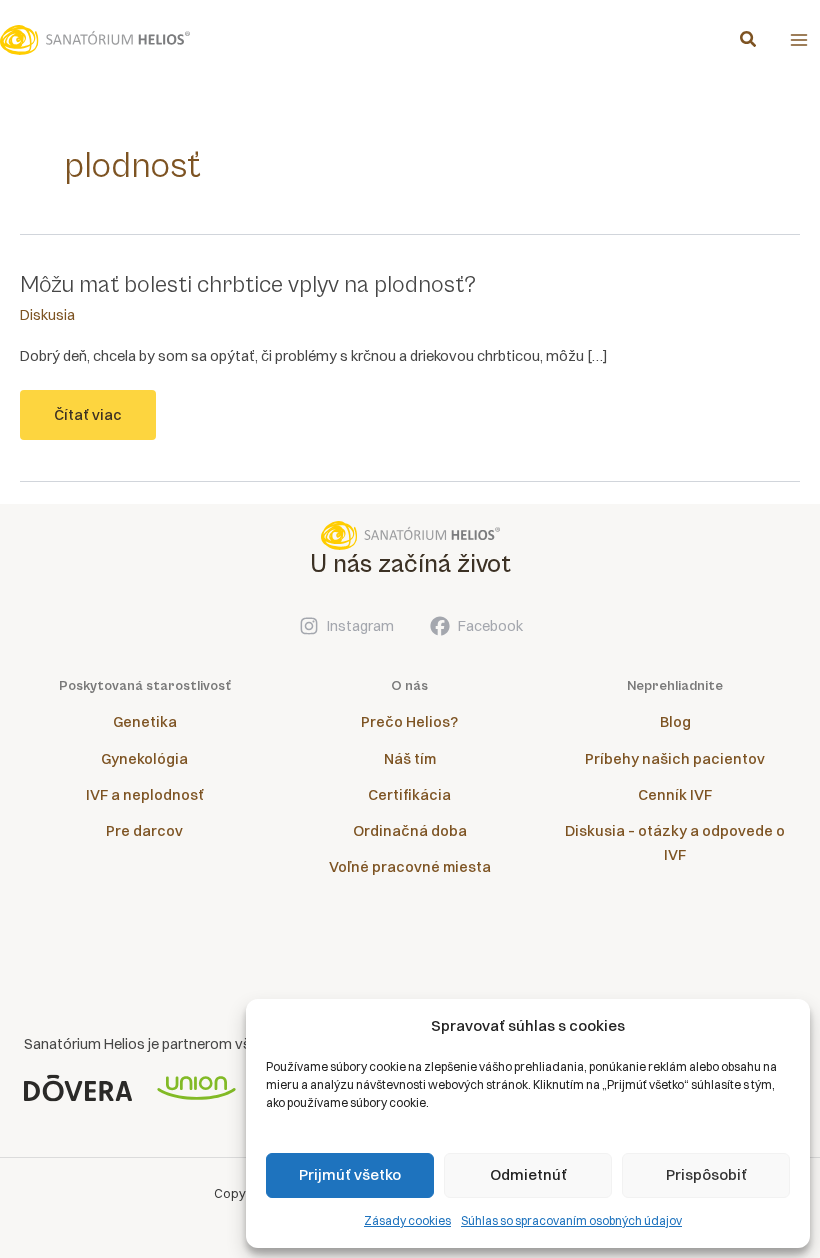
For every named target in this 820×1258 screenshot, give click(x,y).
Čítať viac (88, 423)
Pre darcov (144, 831)
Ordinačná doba (410, 831)
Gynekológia (144, 759)
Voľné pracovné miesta (410, 867)
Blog (675, 722)
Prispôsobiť (706, 1174)
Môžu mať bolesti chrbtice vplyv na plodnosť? (248, 285)
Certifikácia (409, 795)
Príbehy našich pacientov (675, 759)
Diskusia (47, 315)
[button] (749, 41)
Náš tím (410, 759)
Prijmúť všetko (350, 1174)
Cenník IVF (675, 795)
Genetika (145, 722)
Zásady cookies (407, 1220)
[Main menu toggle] (799, 40)
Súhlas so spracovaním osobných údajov (571, 1220)
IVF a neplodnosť (145, 795)
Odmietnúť (528, 1174)
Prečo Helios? (409, 722)
